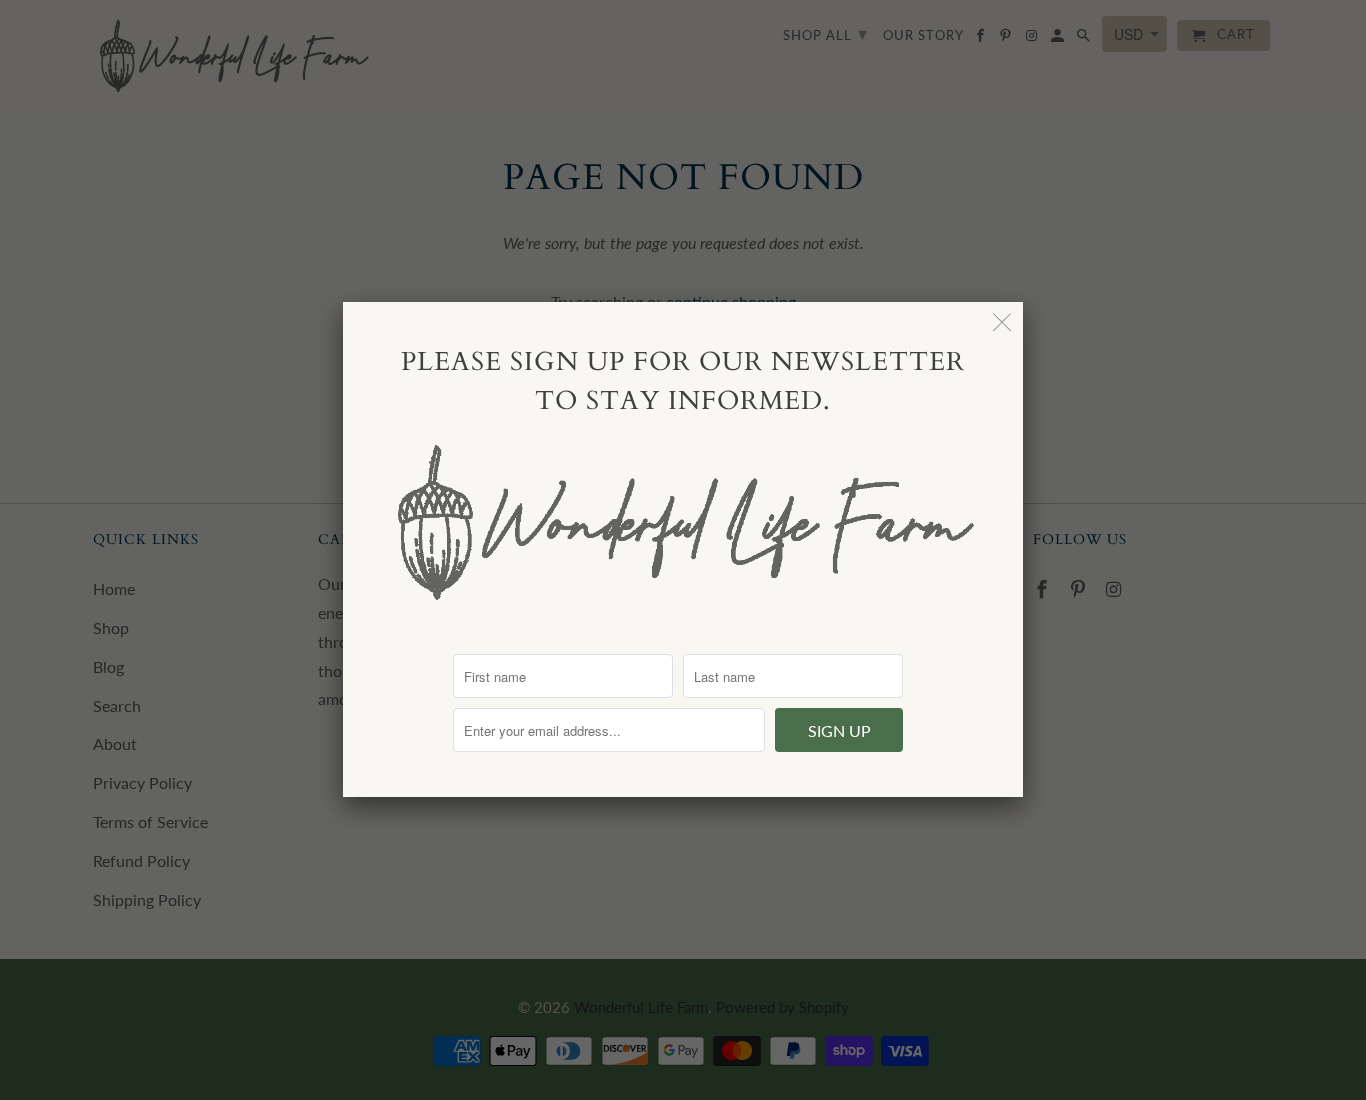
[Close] (1002, 322)
